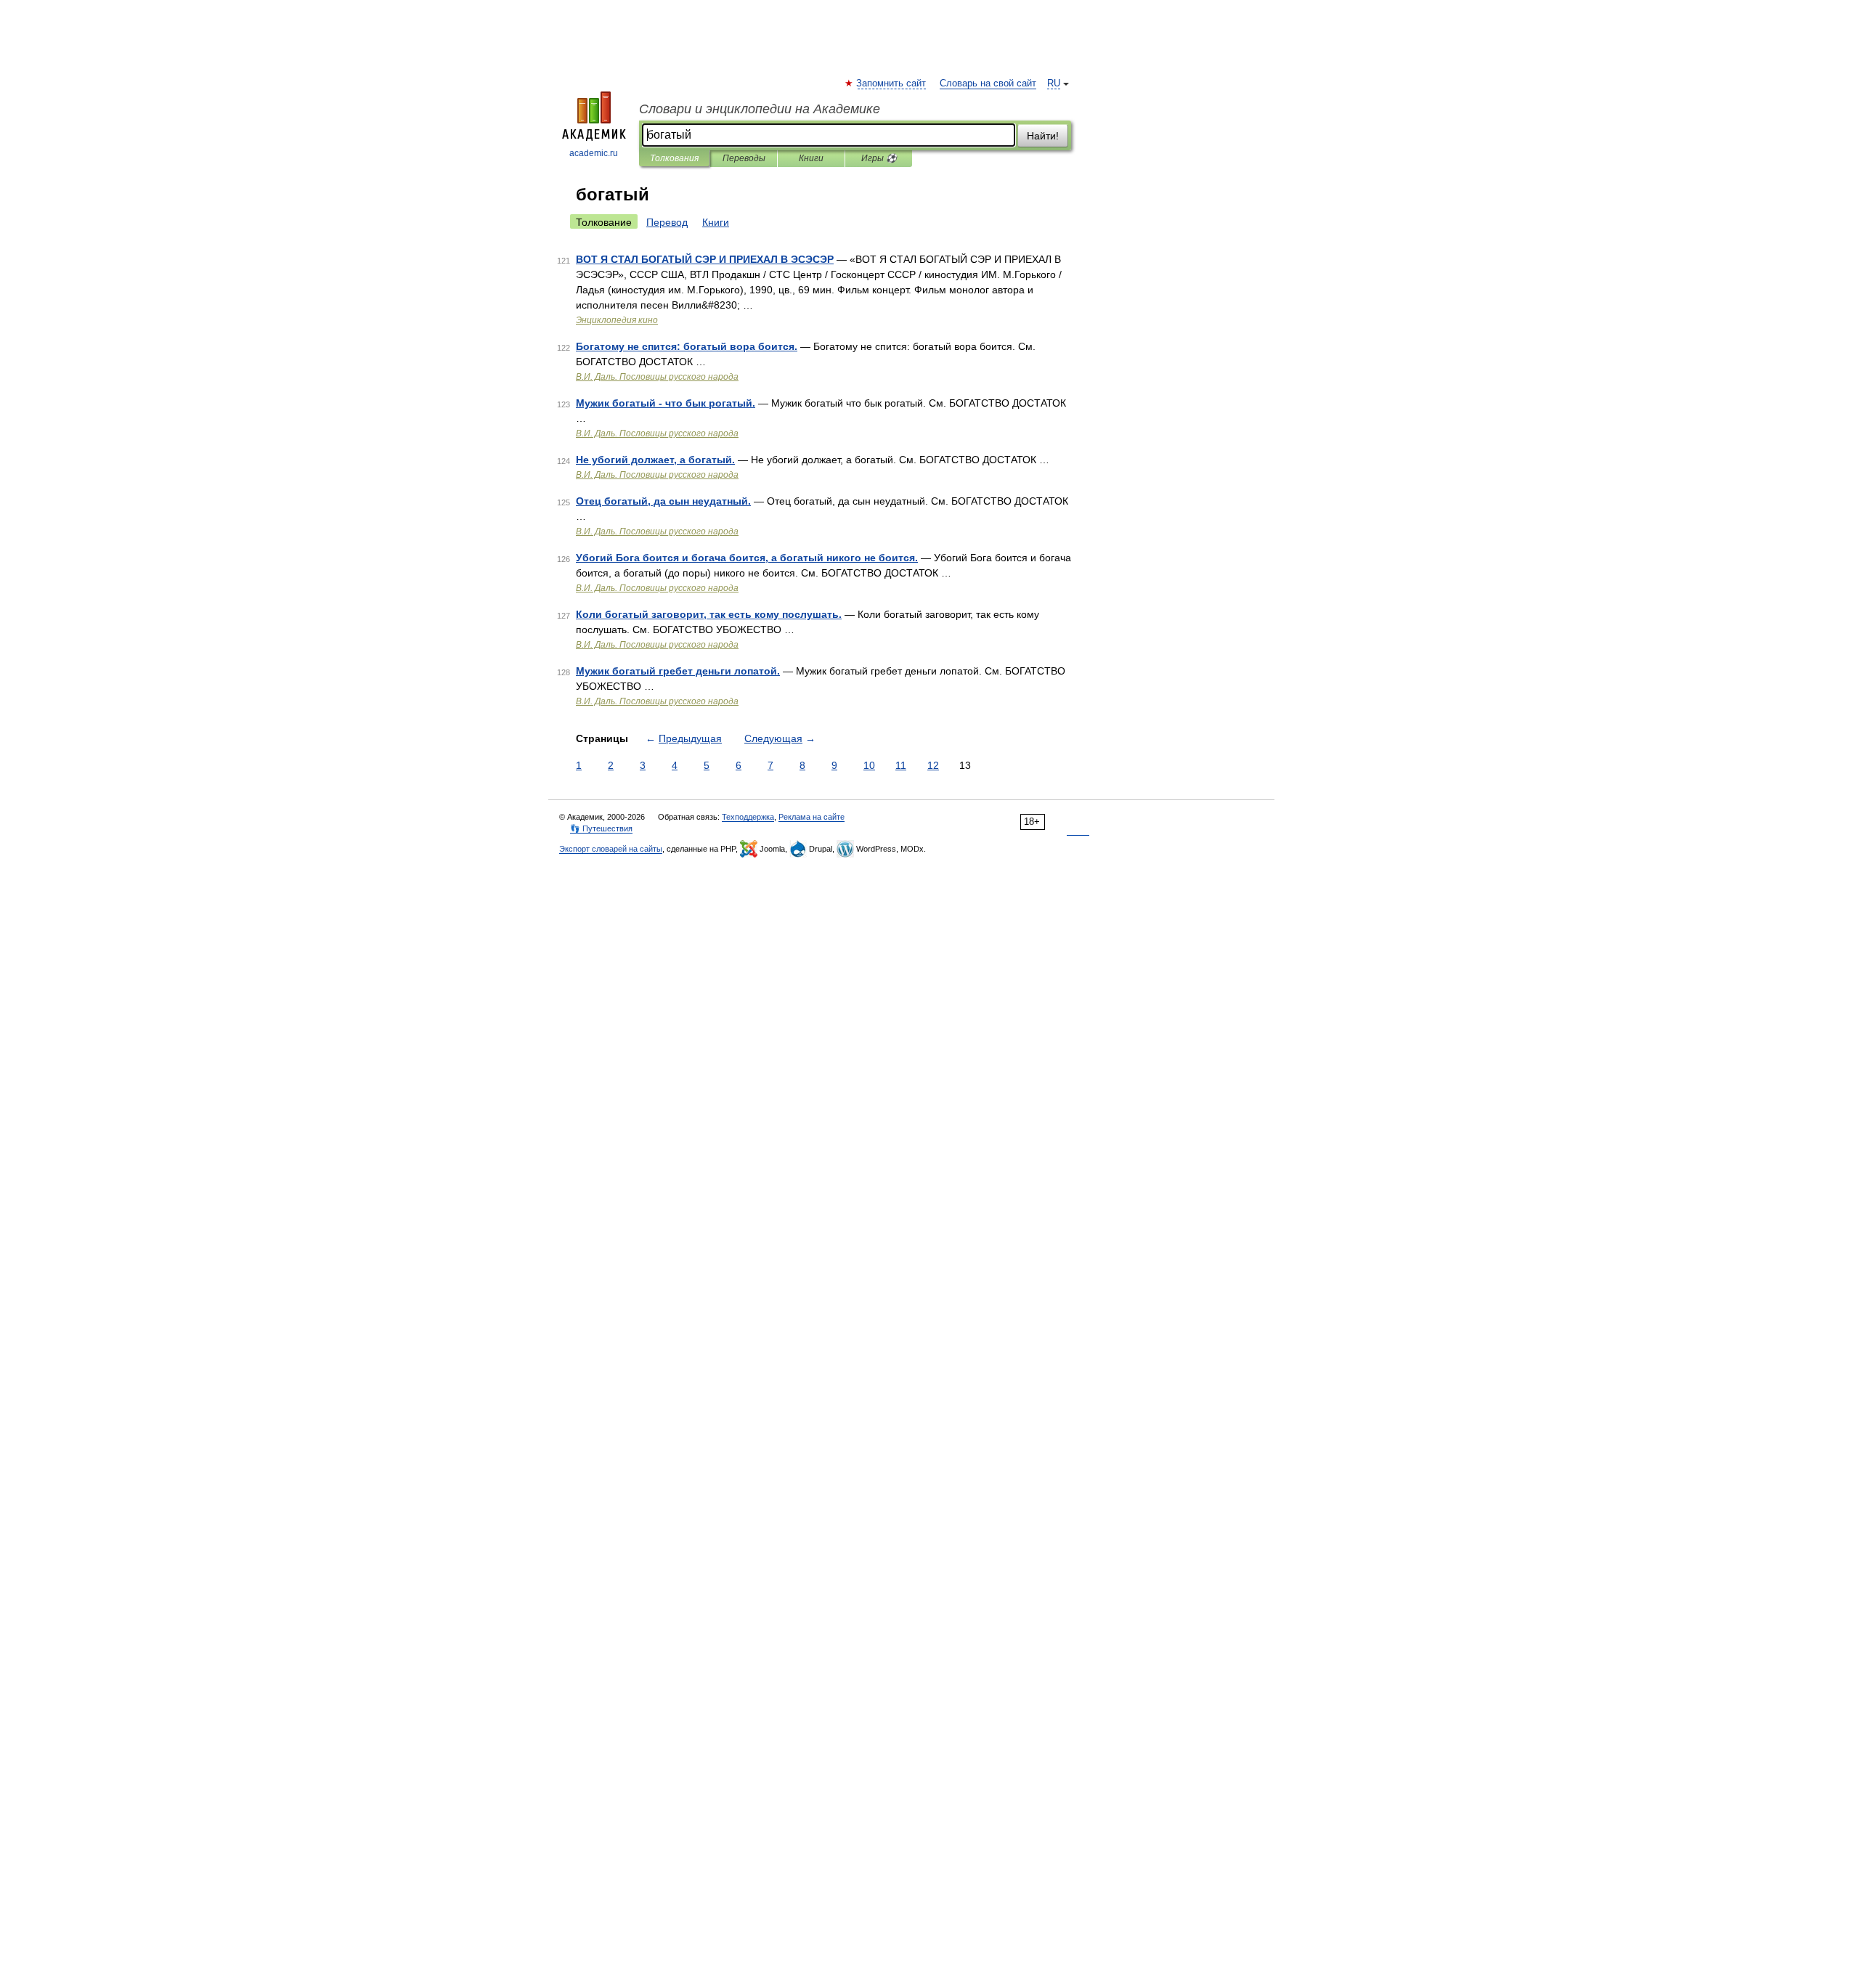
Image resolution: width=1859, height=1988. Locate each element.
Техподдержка (748, 817)
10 (869, 765)
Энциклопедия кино (617, 320)
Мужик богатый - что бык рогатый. (666, 403)
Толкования (674, 158)
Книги (811, 158)
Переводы (744, 158)
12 (933, 765)
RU (1054, 83)
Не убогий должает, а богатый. (655, 460)
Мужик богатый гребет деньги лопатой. (678, 671)
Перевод (667, 222)
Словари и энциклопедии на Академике (760, 109)
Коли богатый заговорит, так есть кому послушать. (709, 614)
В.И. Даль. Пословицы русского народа (657, 377)
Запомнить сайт (892, 83)
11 (901, 765)
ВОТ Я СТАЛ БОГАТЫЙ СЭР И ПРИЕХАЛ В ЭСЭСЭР (705, 259)
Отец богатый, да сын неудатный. (663, 501)
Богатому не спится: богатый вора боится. (687, 346)
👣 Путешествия (601, 828)
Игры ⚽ (879, 158)
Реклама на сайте (811, 817)
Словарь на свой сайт (988, 83)
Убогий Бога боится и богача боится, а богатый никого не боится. (747, 558)
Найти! (1043, 136)
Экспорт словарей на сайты (611, 849)
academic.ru (594, 153)
